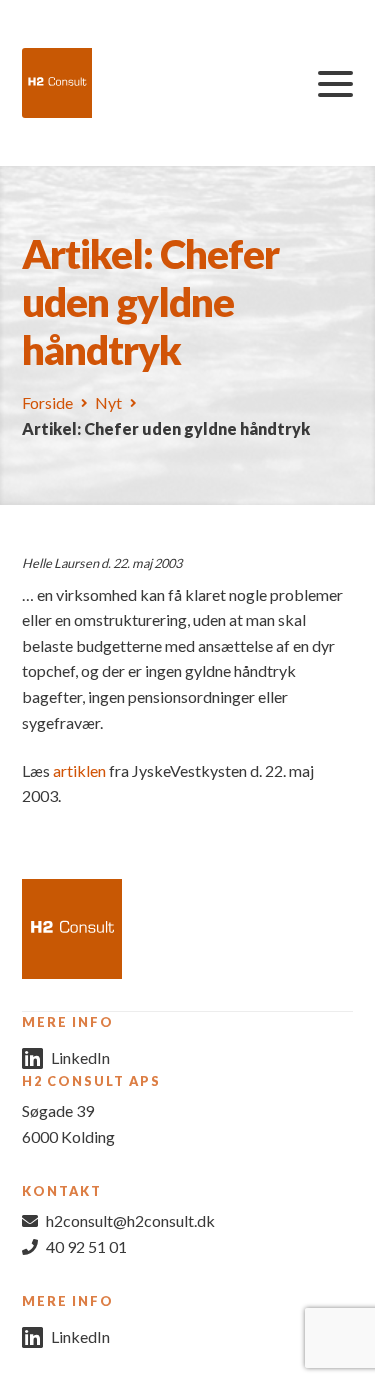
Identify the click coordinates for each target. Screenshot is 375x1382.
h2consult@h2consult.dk (130, 1220)
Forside (47, 402)
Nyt (108, 402)
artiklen (79, 770)
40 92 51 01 (86, 1246)
